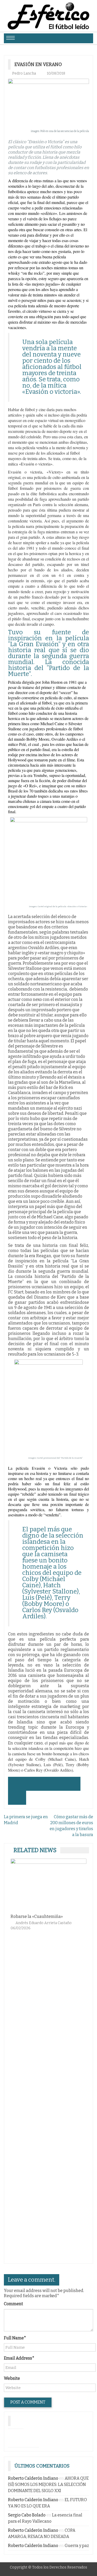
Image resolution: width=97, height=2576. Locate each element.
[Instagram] (16, 2437)
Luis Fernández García (40, 1926)
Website (12, 2378)
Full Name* (15, 2338)
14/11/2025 (78, 1926)
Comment (13, 2304)
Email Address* (19, 2358)
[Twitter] (31, 2437)
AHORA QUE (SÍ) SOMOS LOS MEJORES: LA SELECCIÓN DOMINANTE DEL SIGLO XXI (48, 2484)
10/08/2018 (56, 73)
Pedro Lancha (24, 73)
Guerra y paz (77, 2546)
